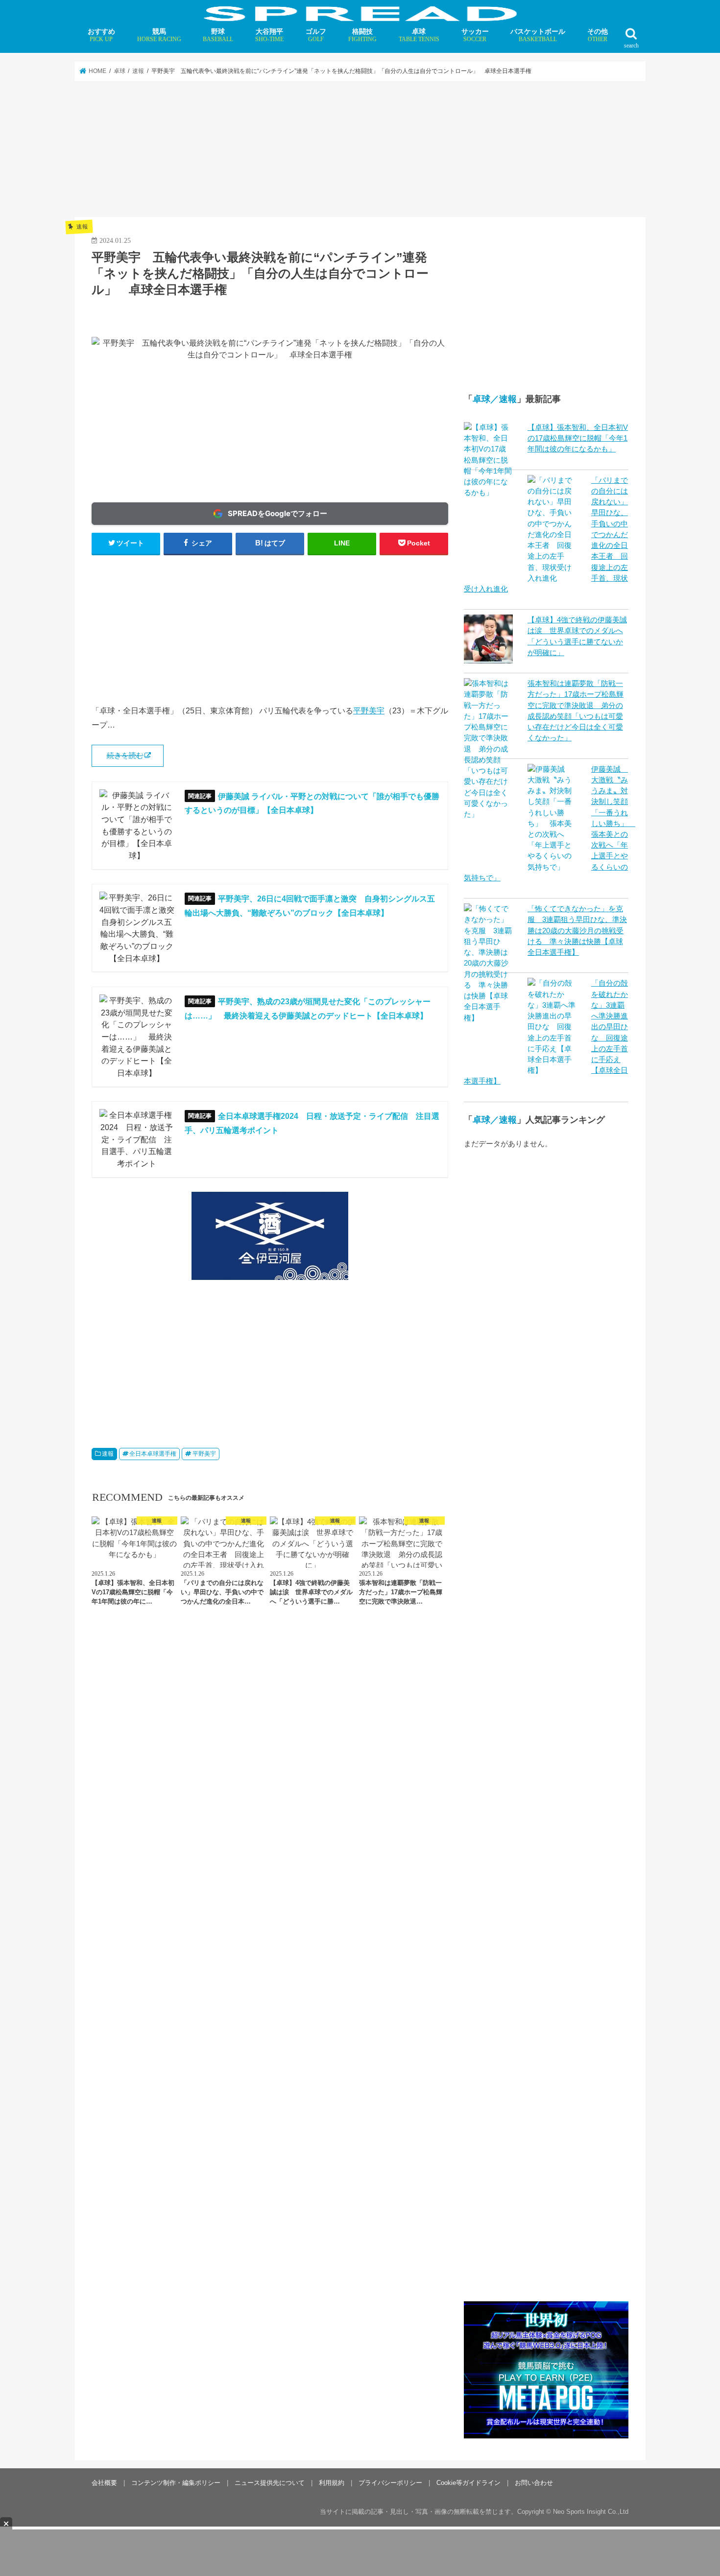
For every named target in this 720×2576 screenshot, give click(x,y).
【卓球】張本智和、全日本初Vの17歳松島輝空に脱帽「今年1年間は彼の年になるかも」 (578, 438)
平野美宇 (369, 710)
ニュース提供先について (270, 2483)
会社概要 (104, 2483)
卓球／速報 (495, 399)
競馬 (159, 35)
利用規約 (332, 2483)
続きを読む (125, 756)
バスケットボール (538, 35)
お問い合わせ (534, 2483)
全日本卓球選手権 (153, 1454)
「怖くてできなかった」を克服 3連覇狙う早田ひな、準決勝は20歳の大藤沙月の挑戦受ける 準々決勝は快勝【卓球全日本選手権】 (577, 931)
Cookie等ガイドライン (468, 2483)
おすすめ (101, 35)
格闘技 (362, 35)
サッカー (475, 35)
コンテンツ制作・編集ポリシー (176, 2483)
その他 (598, 35)
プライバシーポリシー (390, 2483)
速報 (108, 1454)
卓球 (419, 35)
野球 (218, 35)
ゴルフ (316, 35)
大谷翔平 (269, 35)
